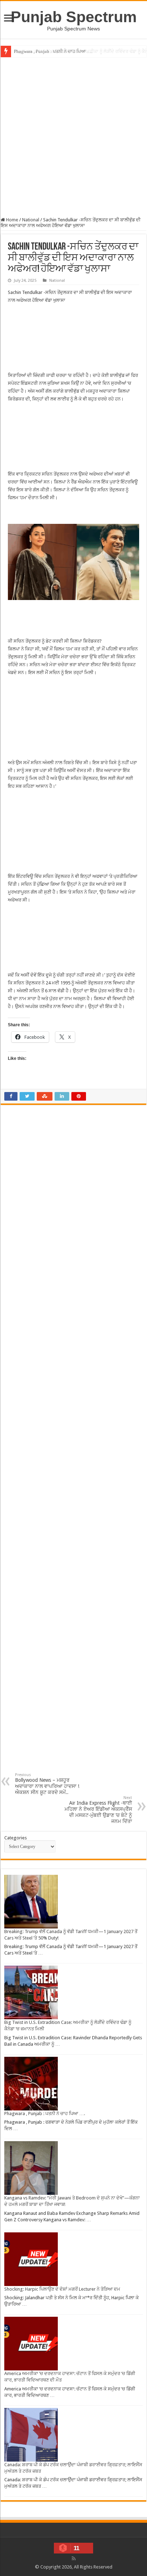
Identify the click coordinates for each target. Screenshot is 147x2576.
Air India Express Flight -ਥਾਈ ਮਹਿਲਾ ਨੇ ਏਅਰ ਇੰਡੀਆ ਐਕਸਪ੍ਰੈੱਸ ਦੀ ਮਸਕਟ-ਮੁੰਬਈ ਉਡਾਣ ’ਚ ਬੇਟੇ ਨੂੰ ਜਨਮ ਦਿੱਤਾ (98, 1810)
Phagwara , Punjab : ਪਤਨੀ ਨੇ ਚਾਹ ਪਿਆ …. (53, 51)
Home (12, 220)
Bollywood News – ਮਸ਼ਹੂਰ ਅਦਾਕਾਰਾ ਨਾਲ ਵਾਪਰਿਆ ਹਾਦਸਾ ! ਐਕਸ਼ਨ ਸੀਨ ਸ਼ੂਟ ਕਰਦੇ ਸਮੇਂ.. (47, 1784)
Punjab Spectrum (74, 17)
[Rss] (74, 2558)
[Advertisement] (73, 136)
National (31, 220)
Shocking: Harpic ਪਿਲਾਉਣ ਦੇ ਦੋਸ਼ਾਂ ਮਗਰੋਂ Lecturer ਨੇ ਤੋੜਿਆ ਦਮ (62, 2289)
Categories (16, 1838)
